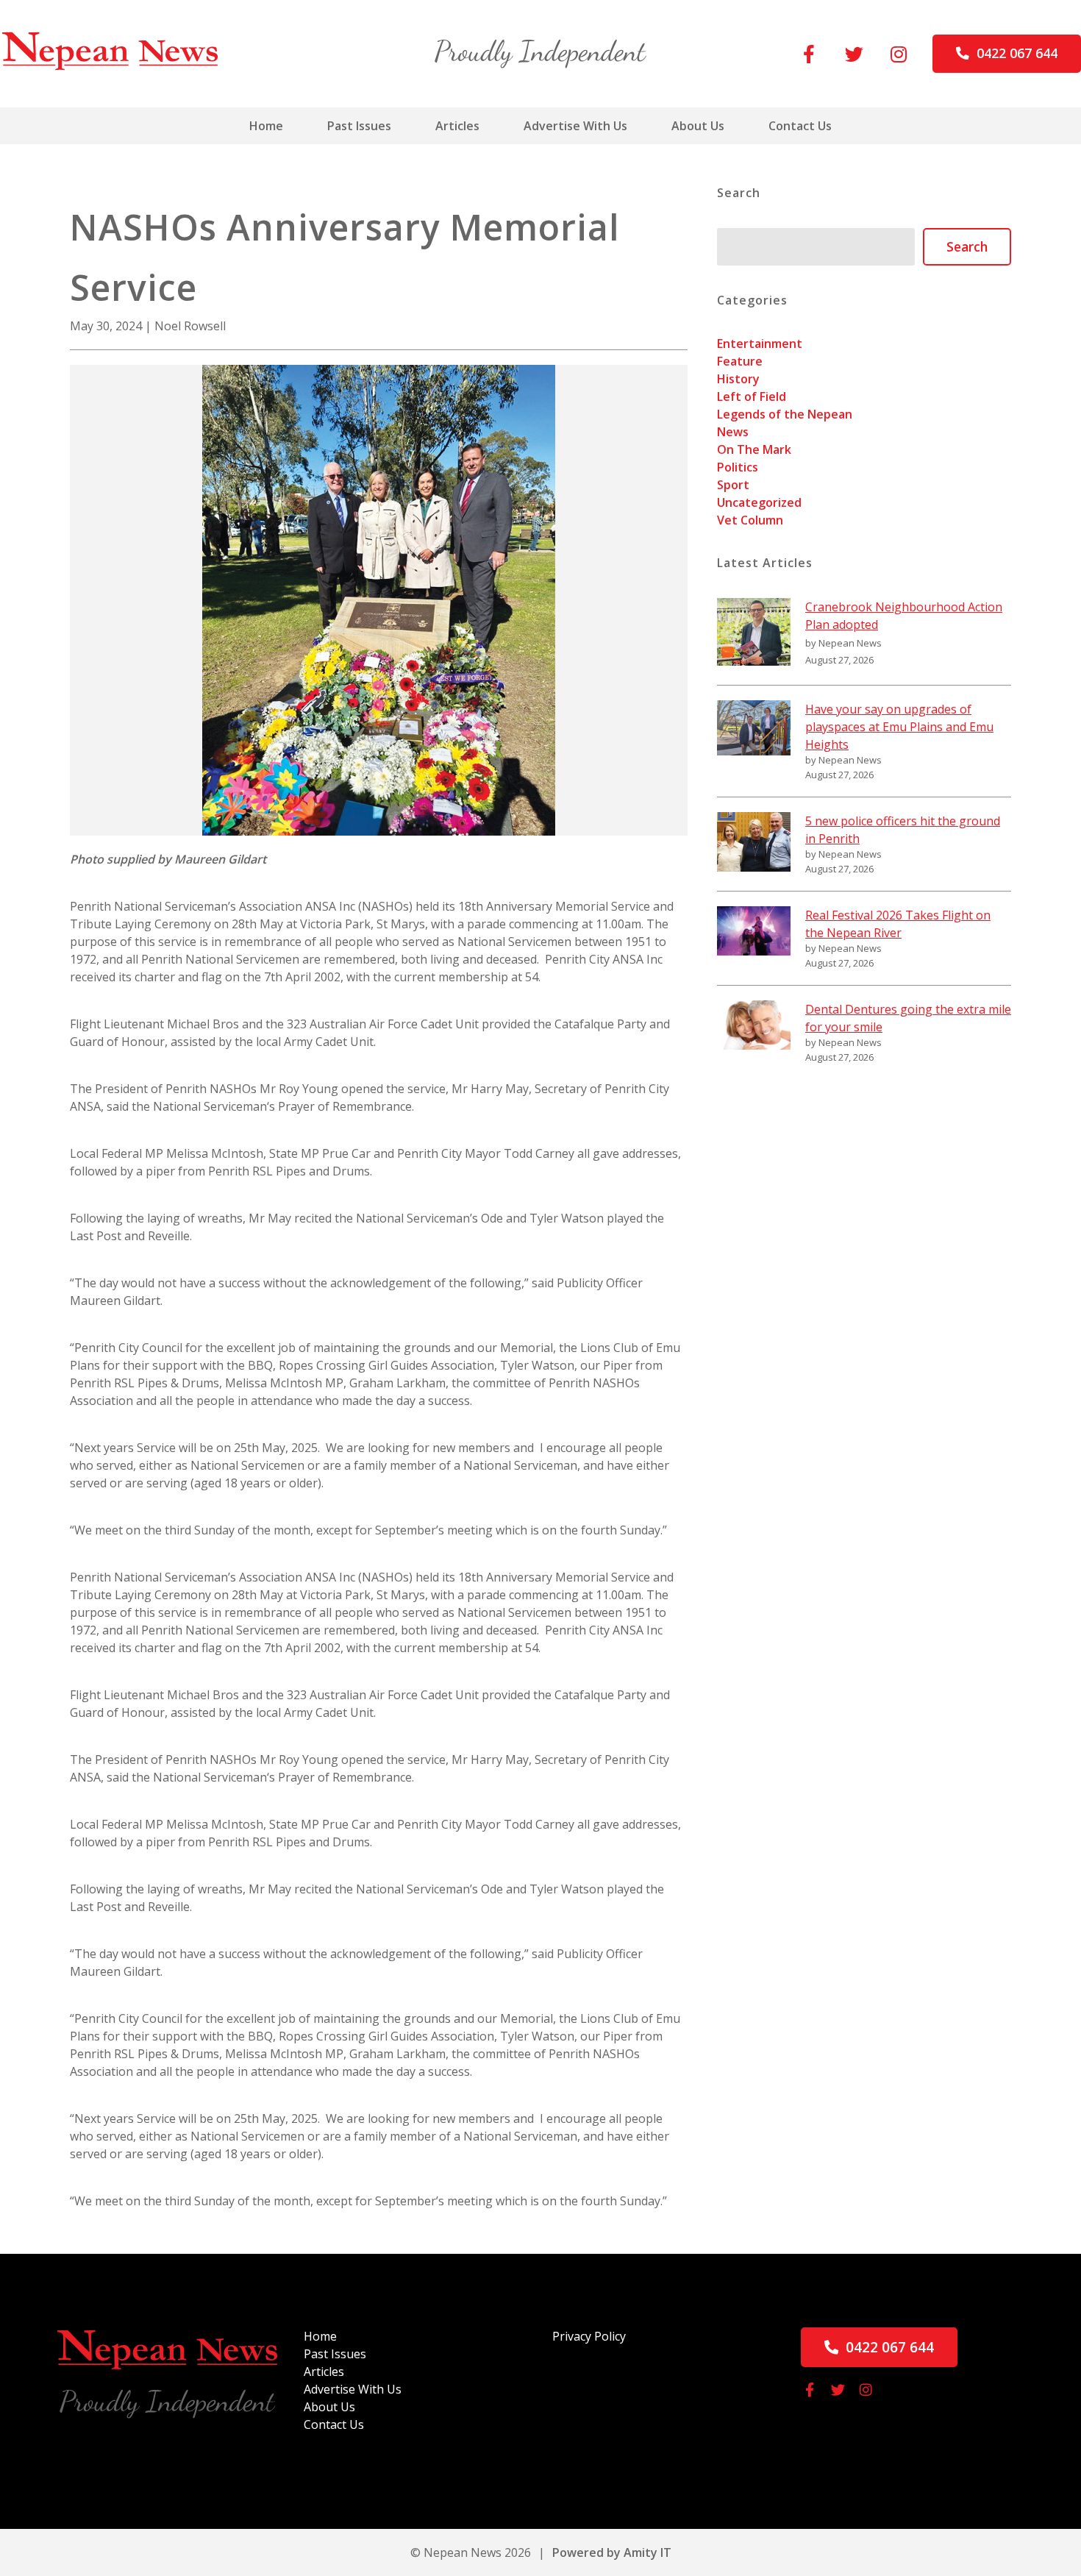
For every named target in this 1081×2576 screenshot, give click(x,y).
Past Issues (359, 126)
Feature (740, 361)
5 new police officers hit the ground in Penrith (903, 830)
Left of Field (752, 396)
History (738, 379)
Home (266, 126)
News (733, 432)
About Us (698, 126)
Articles (457, 126)
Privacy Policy (589, 2336)
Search (967, 246)
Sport (733, 485)
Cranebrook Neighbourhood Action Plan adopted (904, 616)
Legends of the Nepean (785, 414)
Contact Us (800, 126)
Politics (738, 467)
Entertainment (760, 344)
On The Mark (754, 449)
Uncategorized (759, 502)
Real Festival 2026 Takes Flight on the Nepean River (898, 924)
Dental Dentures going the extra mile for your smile (908, 1018)
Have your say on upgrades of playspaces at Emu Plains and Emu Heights (899, 727)
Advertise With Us (575, 126)
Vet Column (750, 520)
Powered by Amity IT (612, 2552)
